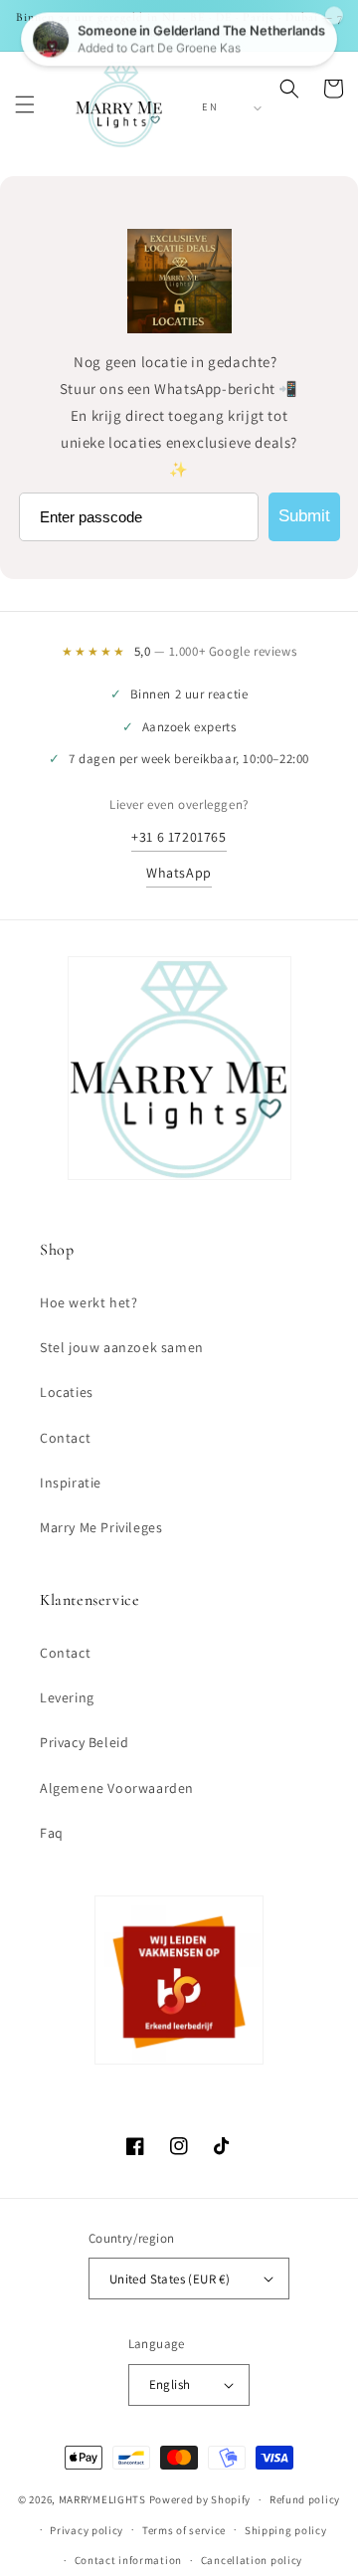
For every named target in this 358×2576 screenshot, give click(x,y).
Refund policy (305, 2499)
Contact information (128, 2560)
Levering (67, 1697)
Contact (65, 1438)
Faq (52, 1833)
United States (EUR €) (170, 2279)
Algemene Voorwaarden (117, 1788)
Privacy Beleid (84, 1742)
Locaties (67, 1392)
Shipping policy (286, 2530)
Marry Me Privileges (101, 1527)
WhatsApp (179, 873)
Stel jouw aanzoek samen (122, 1347)
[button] (25, 104)
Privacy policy (87, 2530)
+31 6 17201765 (179, 837)
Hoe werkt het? (89, 1302)
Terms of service (184, 2530)
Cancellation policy (252, 2560)
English (170, 2384)
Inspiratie (71, 1483)
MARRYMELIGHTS (102, 2499)
